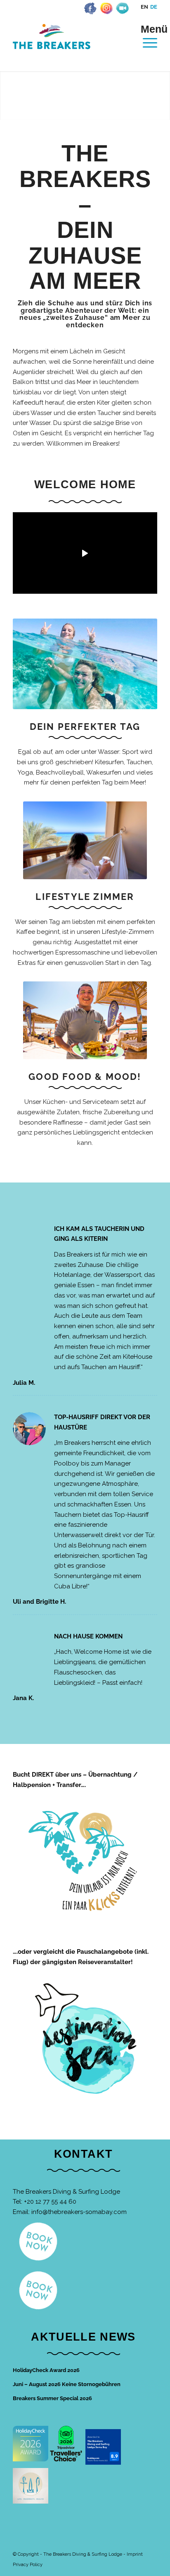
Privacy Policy (28, 2565)
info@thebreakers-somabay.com (79, 2212)
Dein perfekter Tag (85, 727)
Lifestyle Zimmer (85, 897)
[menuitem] (146, 36)
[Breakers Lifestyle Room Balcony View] (85, 840)
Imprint (135, 2554)
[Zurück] (7, 96)
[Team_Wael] (85, 1020)
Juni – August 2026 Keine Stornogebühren (67, 2384)
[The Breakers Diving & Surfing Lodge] (71, 45)
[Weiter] (163, 96)
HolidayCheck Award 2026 (46, 2370)
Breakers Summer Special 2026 (52, 2398)
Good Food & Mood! (85, 1077)
